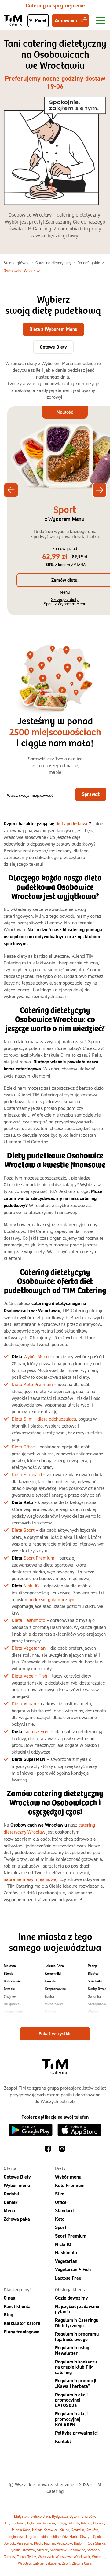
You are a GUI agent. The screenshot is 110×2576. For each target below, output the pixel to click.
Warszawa (64, 2557)
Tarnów (10, 2557)
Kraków (92, 2530)
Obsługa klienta (71, 2289)
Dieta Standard (27, 1474)
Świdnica (95, 1996)
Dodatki (11, 2194)
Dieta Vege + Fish (29, 1676)
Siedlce (93, 1974)
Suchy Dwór (97, 1989)
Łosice (50, 1996)
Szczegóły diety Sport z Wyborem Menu (65, 601)
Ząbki (66, 2563)
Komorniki (53, 1974)
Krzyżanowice (55, 1989)
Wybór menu (17, 2185)
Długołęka (12, 2004)
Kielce (64, 2530)
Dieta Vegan (24, 1703)
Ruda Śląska (96, 2543)
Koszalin (77, 2530)
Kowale (50, 1981)
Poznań (50, 2543)
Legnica (32, 2536)
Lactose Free (37, 1731)
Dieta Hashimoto (28, 1620)
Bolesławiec (13, 1981)
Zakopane (53, 2563)
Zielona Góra (82, 2563)
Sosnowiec (77, 2550)
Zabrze (38, 2563)
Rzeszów (28, 2550)
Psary (92, 1966)
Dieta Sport (23, 1530)
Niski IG (31, 1586)
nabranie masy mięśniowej (31, 1879)
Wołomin (99, 2557)
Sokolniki (95, 1981)
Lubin (44, 2536)
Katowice (51, 2530)
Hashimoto (66, 2253)
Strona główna (17, 263)
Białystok (21, 2516)
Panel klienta (17, 2306)
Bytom (75, 2516)
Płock (38, 2543)
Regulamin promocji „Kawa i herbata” (76, 2383)
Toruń (21, 2557)
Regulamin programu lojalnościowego (77, 2337)
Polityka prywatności (76, 2433)
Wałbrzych (46, 2557)
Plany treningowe (22, 2332)
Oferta (10, 2168)
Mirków (50, 2012)
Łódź (64, 2536)
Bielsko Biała (40, 2516)
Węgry (93, 2012)
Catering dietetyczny (54, 263)
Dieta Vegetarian (29, 1648)
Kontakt (63, 2441)
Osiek (49, 2019)
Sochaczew (58, 2550)
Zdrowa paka (17, 2219)
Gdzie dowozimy (71, 2298)
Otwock (9, 2543)
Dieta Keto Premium (32, 1384)
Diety (60, 2168)
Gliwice (99, 2523)
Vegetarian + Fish (73, 2269)
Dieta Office (23, 1447)
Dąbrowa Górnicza (41, 2523)
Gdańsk (73, 2523)
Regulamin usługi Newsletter (73, 2350)
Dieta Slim (22, 1419)
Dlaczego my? (18, 2289)
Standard (64, 2210)
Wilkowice (96, 2019)
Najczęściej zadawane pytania (77, 2309)
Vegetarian (66, 2261)
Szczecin (93, 2550)
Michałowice (54, 2004)
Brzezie (9, 1989)
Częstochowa (15, 2523)
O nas (9, 2298)
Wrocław (25, 2563)
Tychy (32, 2557)
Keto (60, 2219)
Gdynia (86, 2523)
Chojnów (10, 1996)
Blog (8, 2315)
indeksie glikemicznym (53, 1599)
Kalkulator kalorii (22, 2323)
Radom (79, 2543)
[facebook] (48, 2150)
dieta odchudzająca (57, 1419)
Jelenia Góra (54, 1966)
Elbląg (61, 2523)
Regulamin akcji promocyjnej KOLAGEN (71, 2419)
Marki (74, 2536)
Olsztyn (86, 2536)
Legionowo (16, 2536)
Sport (61, 2227)
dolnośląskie (13, 2012)
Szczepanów (97, 2004)
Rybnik (15, 2550)
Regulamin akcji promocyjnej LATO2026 (71, 2400)
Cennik (11, 2202)
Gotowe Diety (17, 2177)
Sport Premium (39, 1558)
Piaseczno (24, 2543)
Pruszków (64, 2543)
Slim (60, 2194)
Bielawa (10, 1966)
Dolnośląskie (89, 263)
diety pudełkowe (72, 823)
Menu (65, 592)
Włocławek (82, 2557)
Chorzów (88, 2516)
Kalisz (37, 2530)
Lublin (54, 2536)
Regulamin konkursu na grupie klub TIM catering (76, 2367)
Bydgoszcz (60, 2516)
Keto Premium (70, 2185)
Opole (97, 2536)
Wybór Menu (36, 1356)
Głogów (9, 2019)
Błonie (9, 1974)
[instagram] (62, 2150)
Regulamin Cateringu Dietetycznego (77, 2323)
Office (61, 2202)
